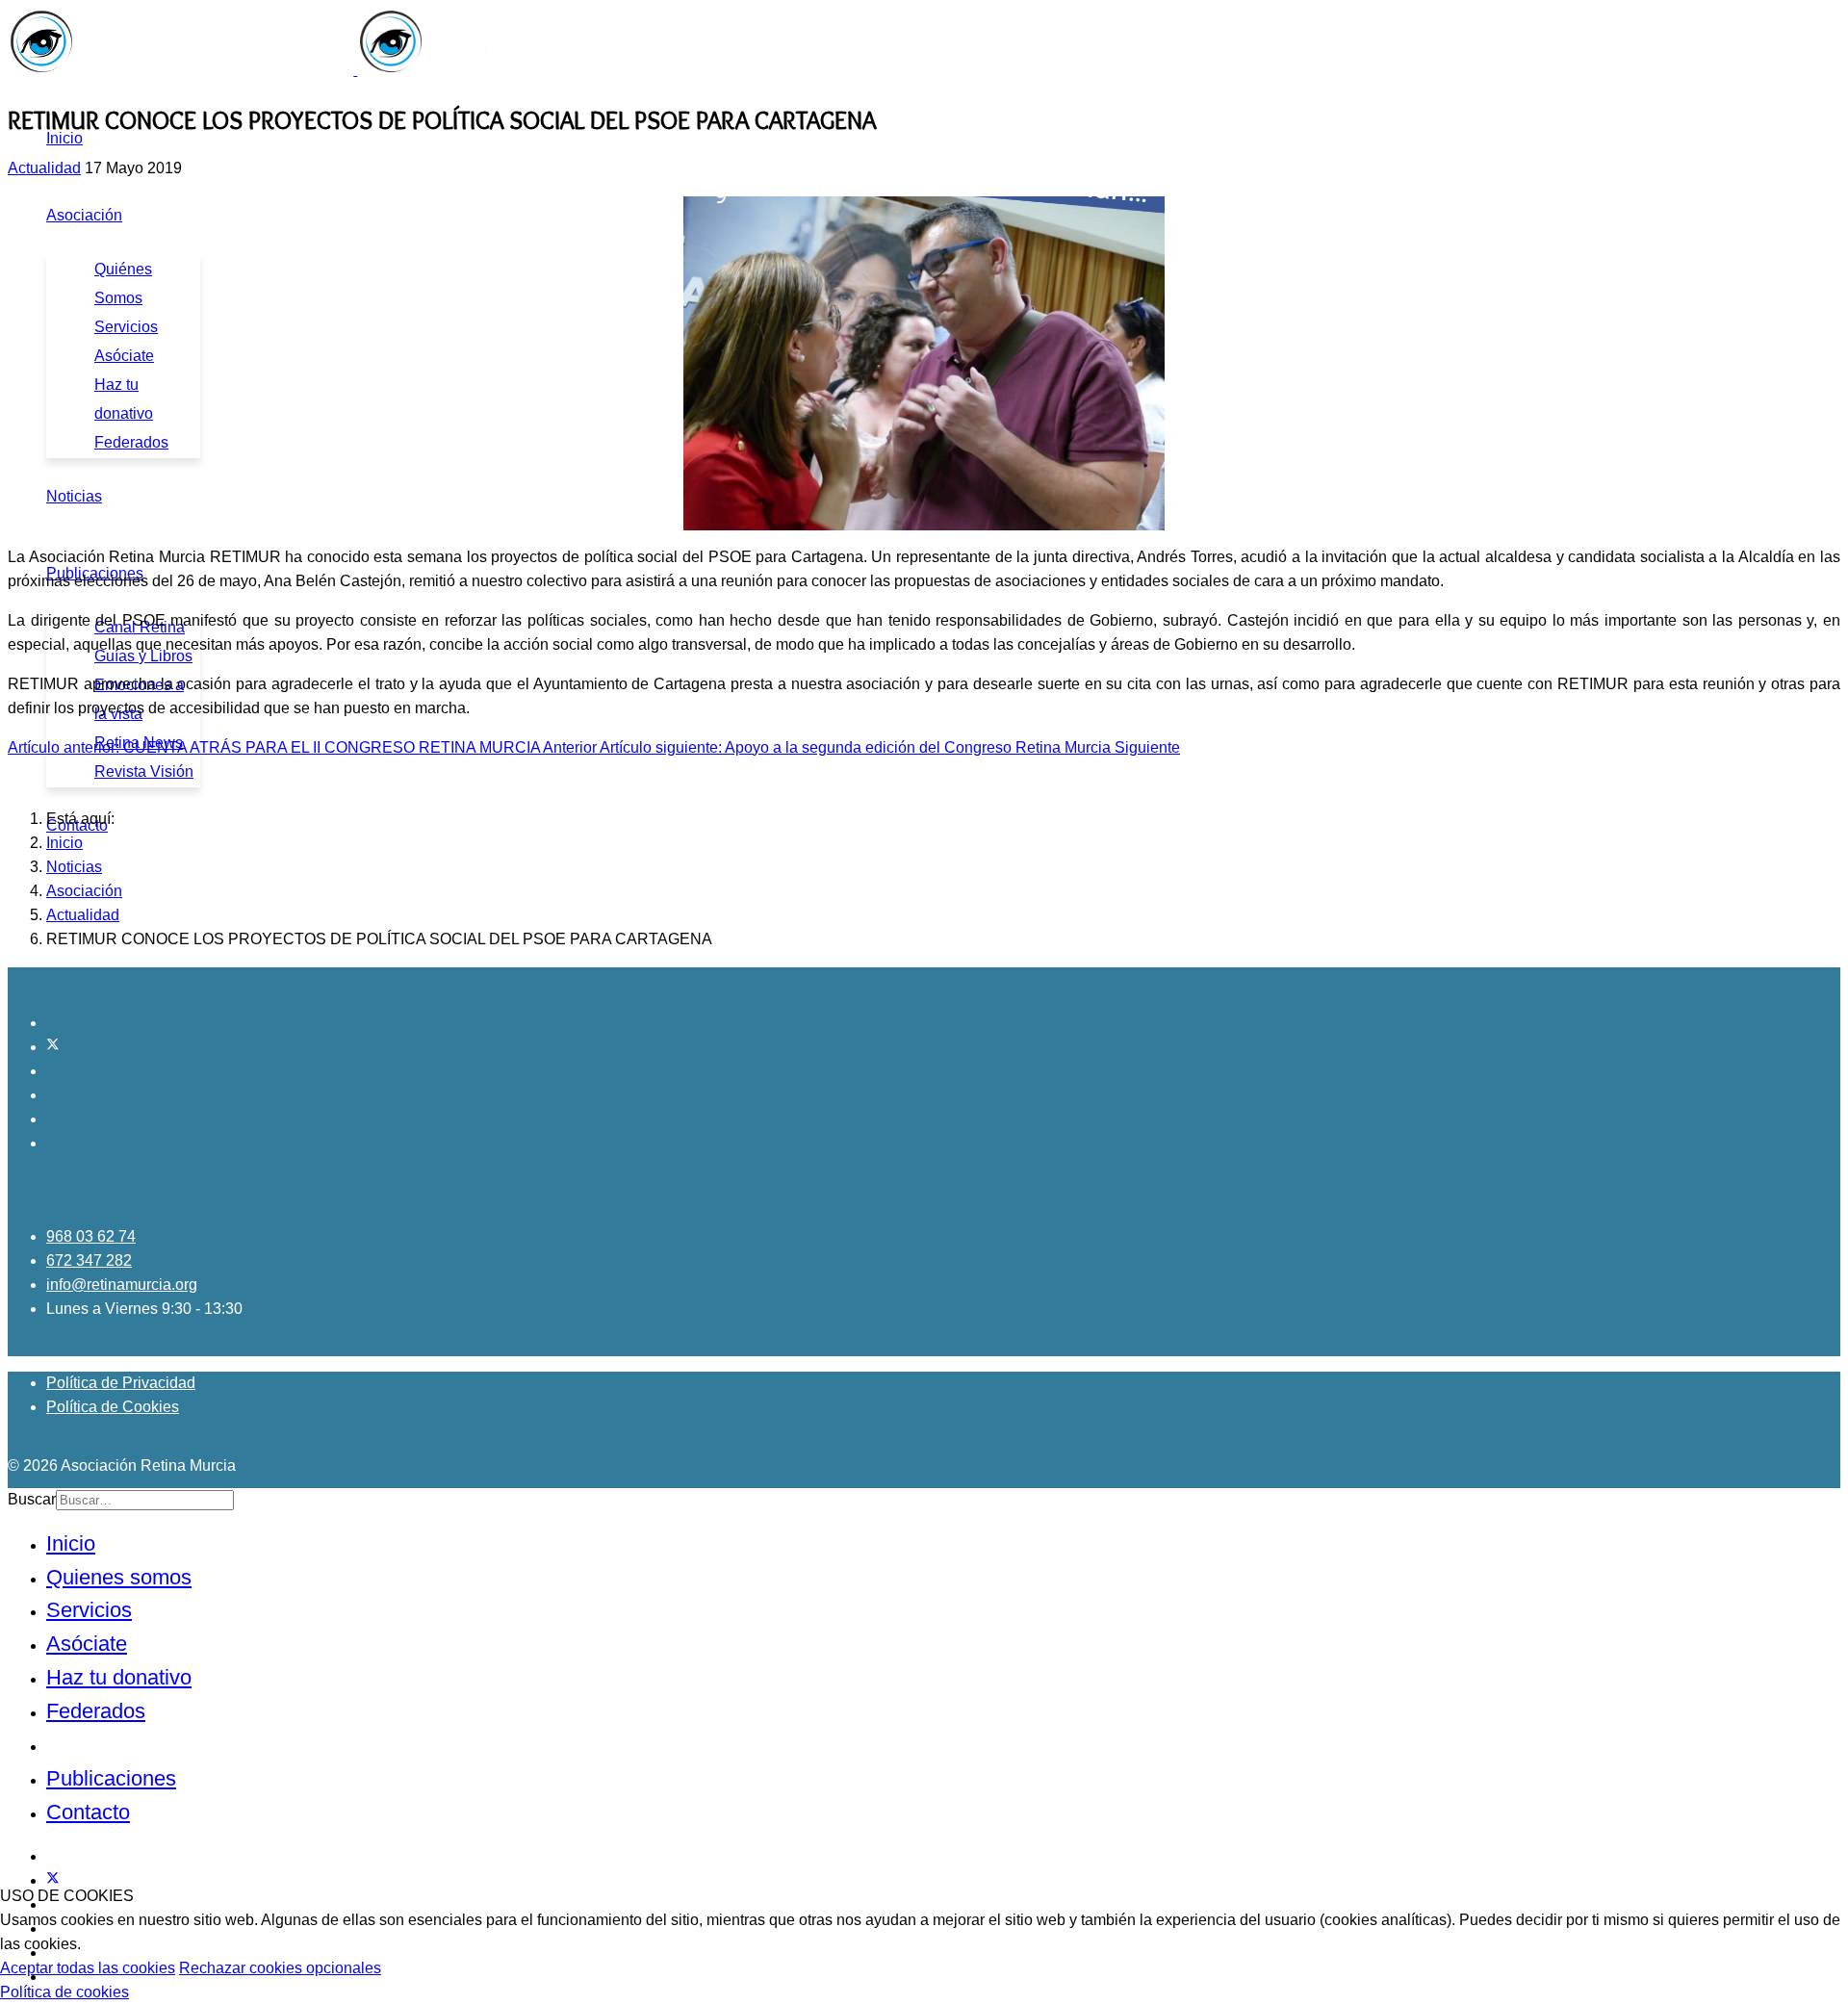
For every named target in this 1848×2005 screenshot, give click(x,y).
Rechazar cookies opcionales (280, 1968)
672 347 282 (89, 1260)
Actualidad (44, 168)
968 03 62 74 (91, 1236)
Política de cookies (64, 1992)
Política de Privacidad (121, 1383)
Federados (131, 442)
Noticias (74, 496)
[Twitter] (53, 1047)
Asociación (84, 215)
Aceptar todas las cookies (88, 1968)
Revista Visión (144, 771)
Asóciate (124, 356)
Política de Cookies (113, 1407)
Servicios (126, 327)
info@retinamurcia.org (122, 1285)
